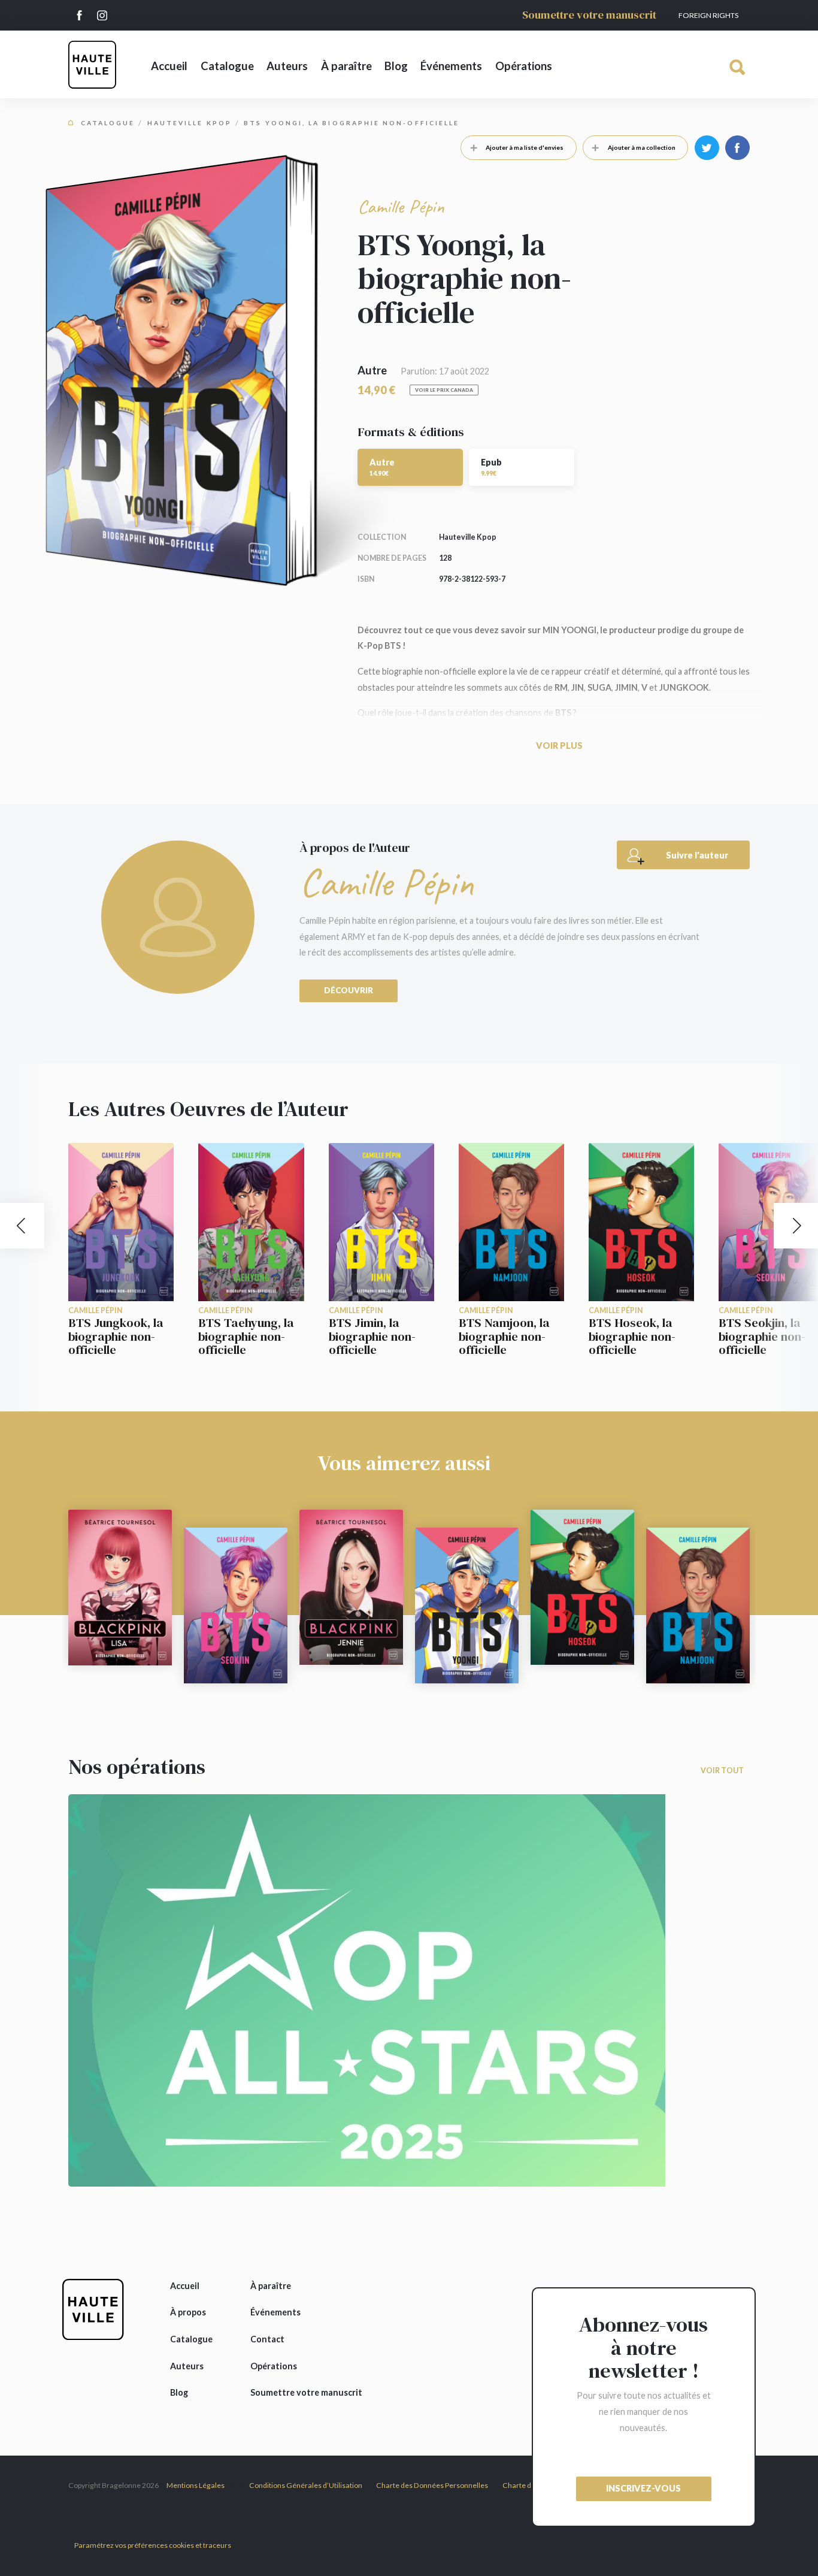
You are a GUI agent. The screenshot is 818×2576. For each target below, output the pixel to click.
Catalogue (227, 66)
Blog (396, 66)
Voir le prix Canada (444, 390)
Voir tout (722, 1771)
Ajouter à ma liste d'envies (525, 147)
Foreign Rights (708, 15)
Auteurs (287, 66)
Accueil (169, 66)
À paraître (346, 66)
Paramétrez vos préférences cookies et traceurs (153, 2545)
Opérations (524, 66)
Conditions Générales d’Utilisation (306, 2485)
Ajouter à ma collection (642, 147)
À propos (188, 2312)
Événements (451, 66)
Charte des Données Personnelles (432, 2485)
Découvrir (349, 990)
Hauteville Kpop (190, 123)
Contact (267, 2339)
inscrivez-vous (643, 2488)
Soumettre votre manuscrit (589, 15)
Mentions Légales (196, 2485)
